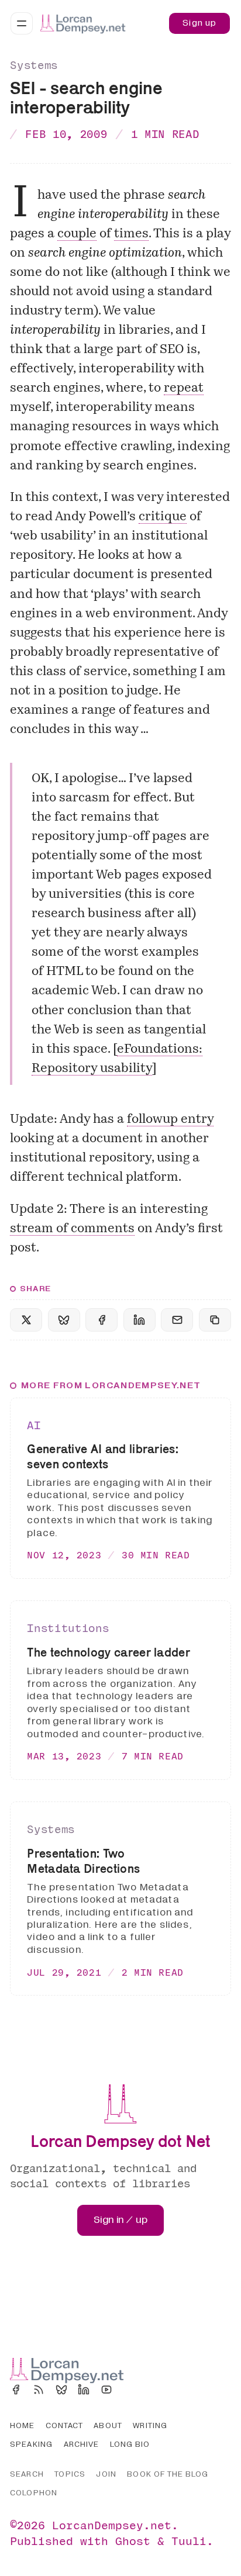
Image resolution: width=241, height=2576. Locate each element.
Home (22, 2426)
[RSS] (39, 2390)
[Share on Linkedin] (140, 1320)
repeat (184, 388)
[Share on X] (26, 1320)
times (131, 234)
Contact (64, 2426)
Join (106, 2474)
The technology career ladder (109, 1652)
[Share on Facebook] (101, 1320)
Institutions (68, 1628)
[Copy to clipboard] (215, 1320)
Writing (150, 2426)
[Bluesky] (61, 2390)
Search (27, 2474)
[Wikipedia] (129, 2390)
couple (77, 234)
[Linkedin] (84, 2390)
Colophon (34, 2493)
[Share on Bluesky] (64, 1320)
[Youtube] (106, 2390)
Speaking (31, 2444)
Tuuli (189, 2541)
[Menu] (22, 23)
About (108, 2426)
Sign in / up (121, 2220)
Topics (70, 2474)
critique (163, 517)
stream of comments (72, 1229)
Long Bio (130, 2444)
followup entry (170, 1120)
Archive (82, 2444)
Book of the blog (168, 2474)
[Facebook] (16, 2390)
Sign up (199, 23)
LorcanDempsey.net (112, 2525)
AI (34, 1425)
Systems (34, 65)
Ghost (133, 2541)
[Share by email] (177, 1320)
